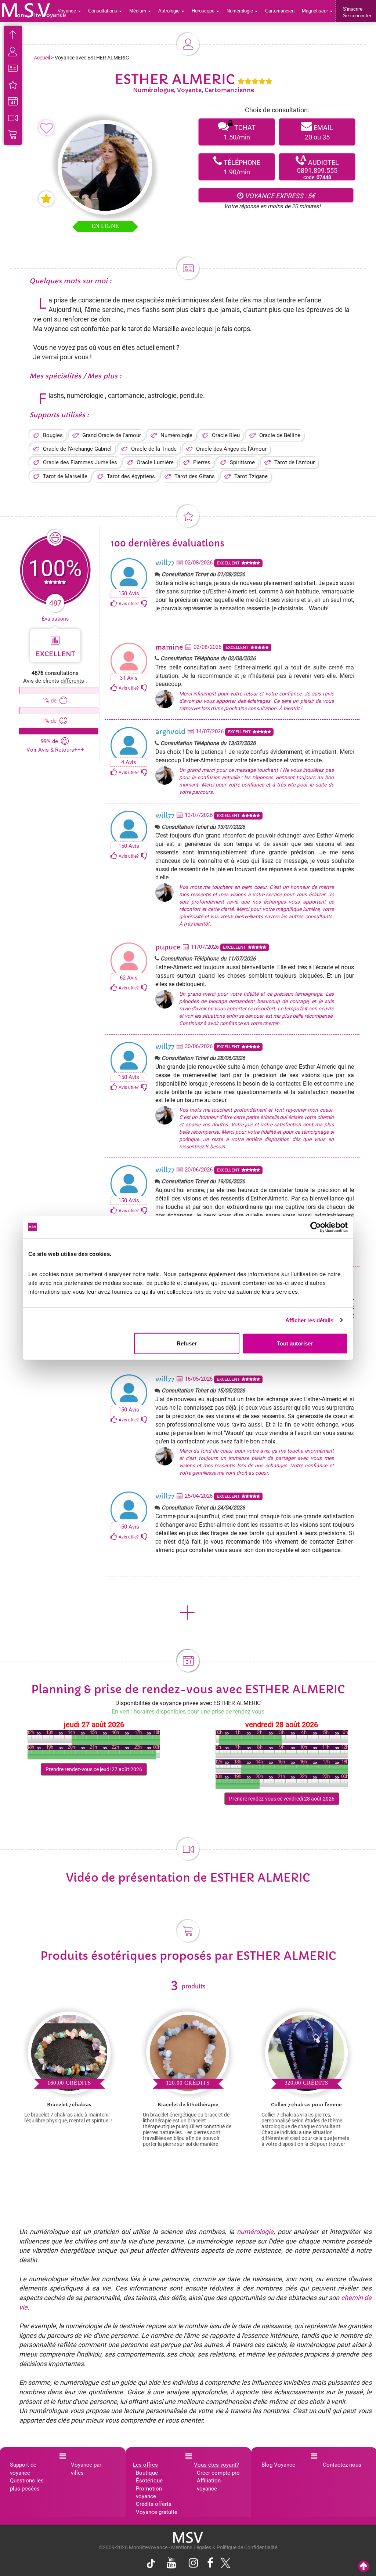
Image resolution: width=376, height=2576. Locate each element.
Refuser (187, 1343)
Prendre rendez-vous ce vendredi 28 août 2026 (282, 1799)
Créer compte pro (218, 2473)
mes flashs (144, 310)
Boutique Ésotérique (149, 2477)
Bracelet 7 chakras (69, 2105)
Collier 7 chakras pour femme (306, 2105)
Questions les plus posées (27, 2484)
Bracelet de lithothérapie (188, 2105)
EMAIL (319, 132)
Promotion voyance (149, 2493)
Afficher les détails (310, 1320)
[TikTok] (153, 2565)
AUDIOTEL (318, 167)
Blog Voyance (278, 2465)
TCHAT (240, 132)
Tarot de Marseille (65, 476)
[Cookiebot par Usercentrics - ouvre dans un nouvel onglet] (316, 1227)
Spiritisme (242, 462)
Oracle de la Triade (154, 449)
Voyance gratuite (157, 2512)
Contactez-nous (342, 2465)
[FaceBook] (210, 2564)
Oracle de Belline (280, 435)
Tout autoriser (295, 1343)
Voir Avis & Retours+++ (55, 750)
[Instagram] (194, 2564)
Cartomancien (280, 11)
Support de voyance (23, 2469)
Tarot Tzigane (251, 476)
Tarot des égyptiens (131, 476)
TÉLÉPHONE (241, 167)
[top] (364, 2567)
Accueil (42, 58)
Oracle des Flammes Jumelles (80, 462)
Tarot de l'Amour (294, 462)
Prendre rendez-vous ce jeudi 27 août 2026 (94, 1769)
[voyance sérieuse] (188, 2537)
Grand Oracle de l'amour (112, 435)
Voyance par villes (86, 2469)
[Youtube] (171, 2564)
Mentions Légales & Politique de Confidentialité (224, 2547)
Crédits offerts (154, 2504)
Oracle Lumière (155, 462)
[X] (224, 2565)
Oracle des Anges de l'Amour (231, 449)
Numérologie (176, 435)
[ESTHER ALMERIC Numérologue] (34, 11)
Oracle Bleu (226, 435)
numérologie (255, 2232)
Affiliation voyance (209, 2484)
